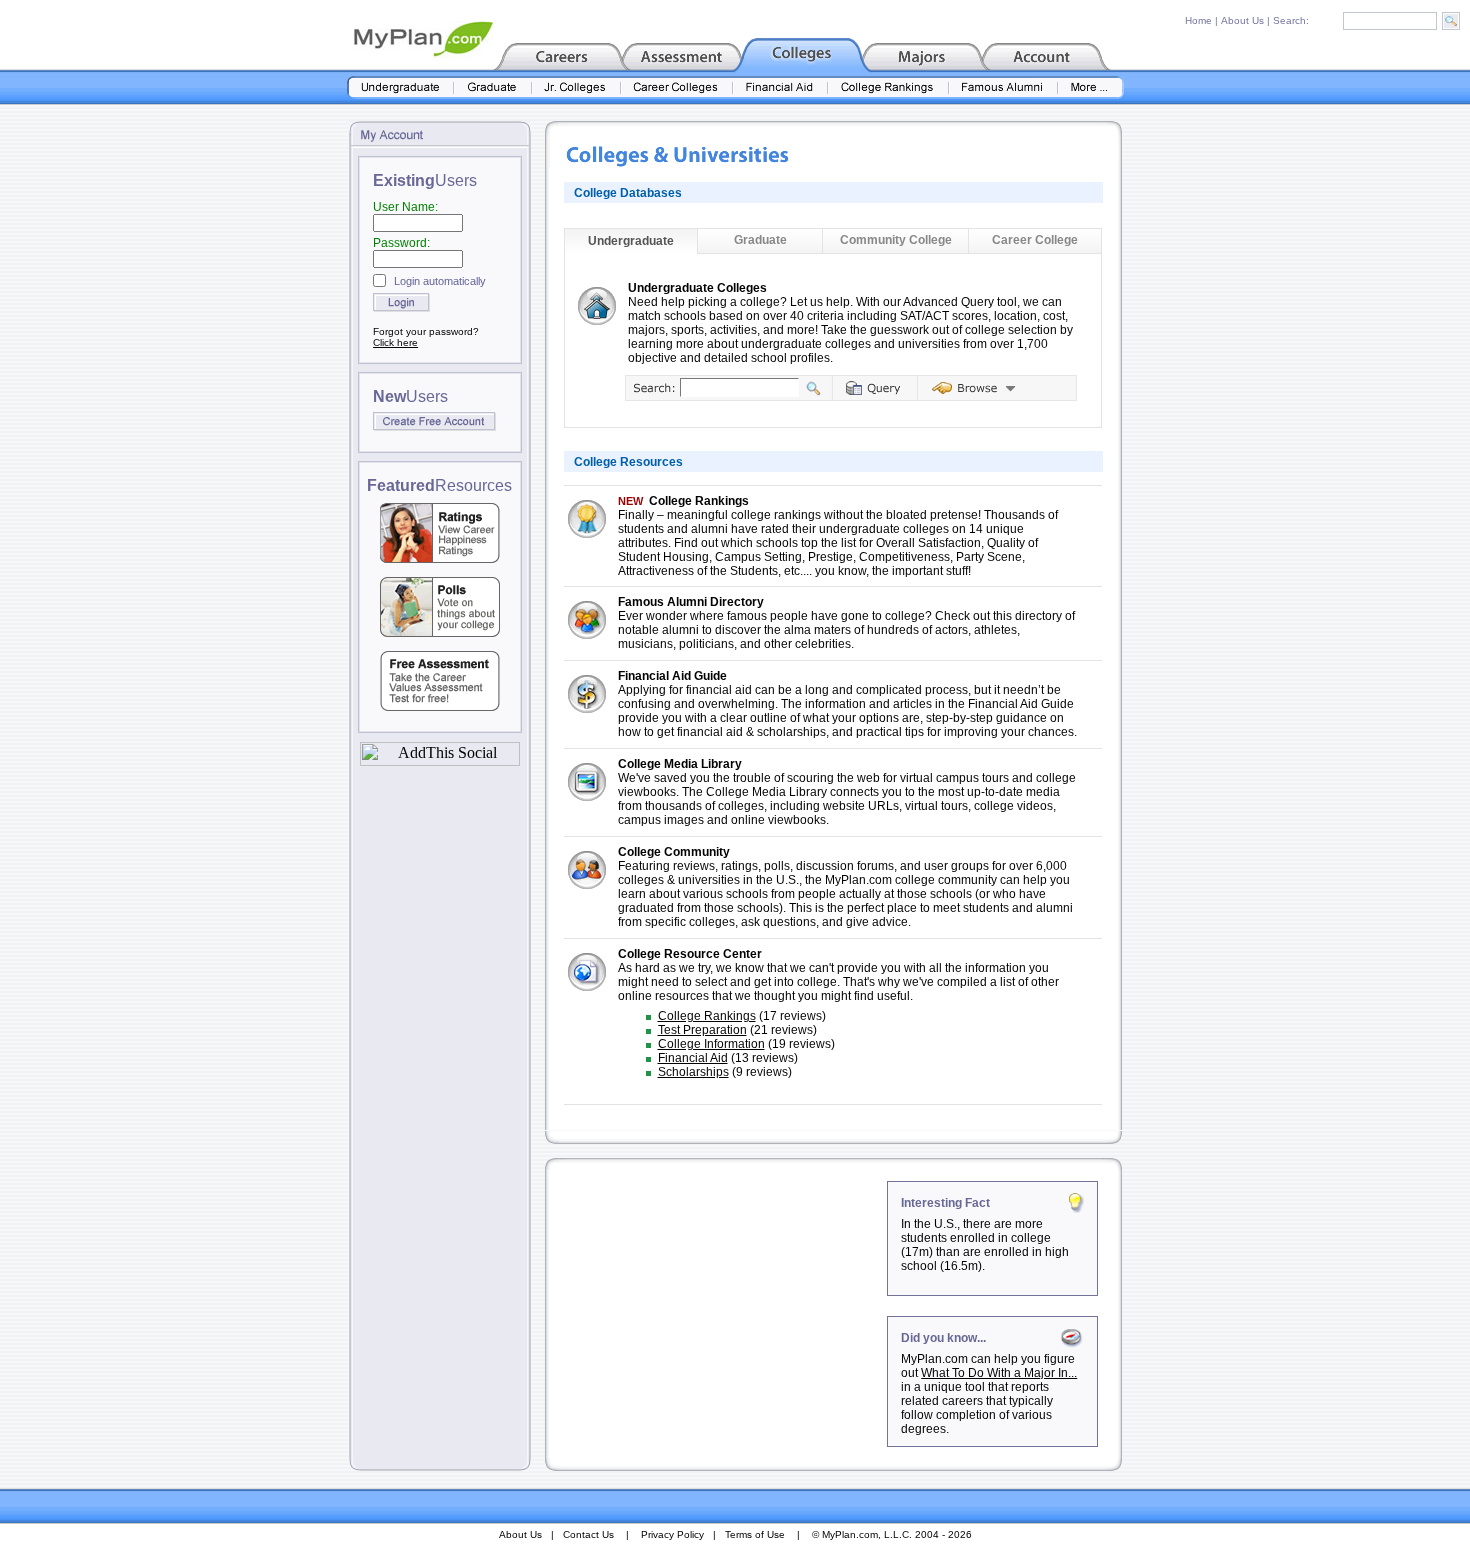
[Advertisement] (718, 1306)
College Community (674, 852)
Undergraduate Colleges (697, 288)
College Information (711, 1044)
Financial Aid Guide (672, 676)
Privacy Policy (672, 1534)
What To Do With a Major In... (999, 1373)
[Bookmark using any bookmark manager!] (440, 760)
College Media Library (680, 764)
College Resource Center (690, 954)
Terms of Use (755, 1534)
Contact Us (588, 1534)
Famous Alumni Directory (691, 602)
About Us (1242, 20)
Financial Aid (693, 1058)
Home (1198, 20)
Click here (395, 342)
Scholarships (693, 1072)
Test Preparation (702, 1030)
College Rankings (699, 501)
